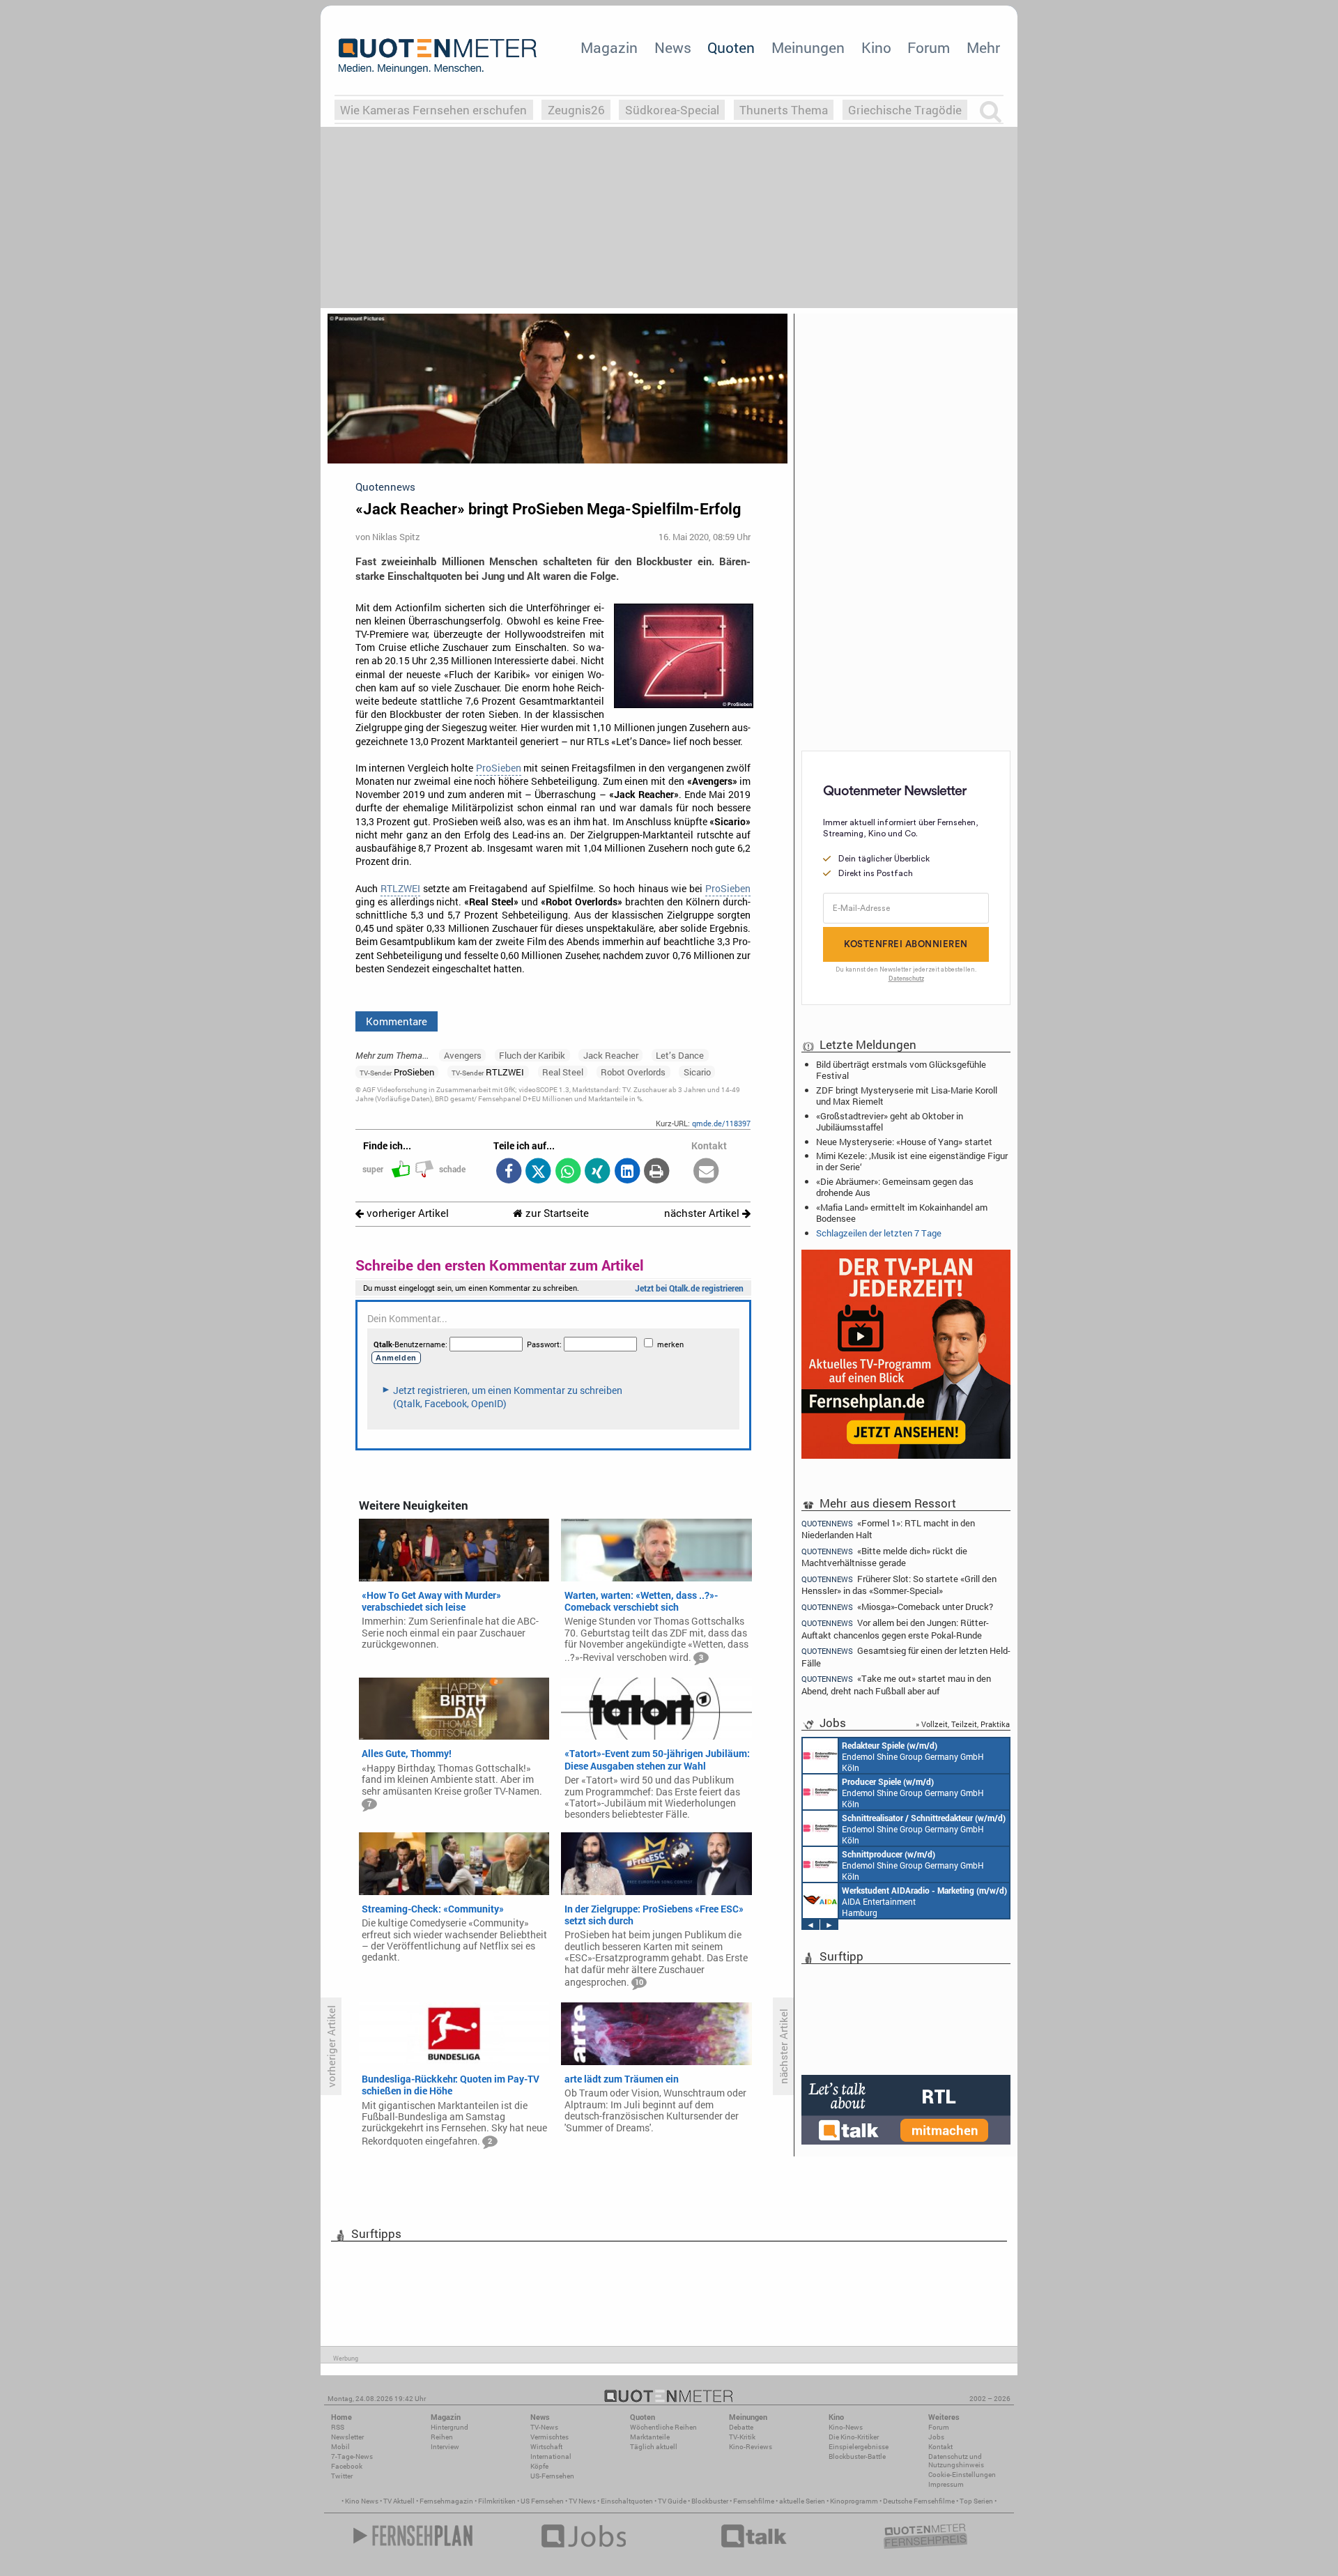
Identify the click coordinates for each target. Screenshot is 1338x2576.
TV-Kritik (742, 2437)
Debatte (741, 2427)
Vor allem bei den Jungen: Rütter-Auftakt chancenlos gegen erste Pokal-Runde (895, 1628)
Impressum (946, 2484)
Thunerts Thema (784, 110)
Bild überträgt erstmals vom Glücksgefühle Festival (901, 1070)
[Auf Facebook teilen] (508, 1172)
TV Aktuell (399, 2501)
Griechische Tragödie (905, 110)
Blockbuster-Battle (857, 2456)
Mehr (983, 47)
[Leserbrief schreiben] (706, 1172)
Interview (445, 2447)
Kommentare (397, 1021)
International (551, 2456)
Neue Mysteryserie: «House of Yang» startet (904, 1142)
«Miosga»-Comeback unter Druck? (897, 1607)
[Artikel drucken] (657, 1172)
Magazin (609, 47)
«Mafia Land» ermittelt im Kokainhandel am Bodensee (902, 1213)
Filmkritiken (497, 2501)
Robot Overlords (633, 1072)
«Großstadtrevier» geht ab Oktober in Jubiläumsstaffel (890, 1121)
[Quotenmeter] (438, 56)
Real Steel (563, 1072)
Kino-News (846, 2427)
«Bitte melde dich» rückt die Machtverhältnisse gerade (884, 1557)
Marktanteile (650, 2437)
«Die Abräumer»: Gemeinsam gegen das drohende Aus (895, 1187)
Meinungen (808, 47)
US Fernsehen (542, 2501)
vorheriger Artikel (406, 1213)
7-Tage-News (352, 2456)
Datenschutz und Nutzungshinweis (956, 2461)
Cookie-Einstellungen (962, 2475)
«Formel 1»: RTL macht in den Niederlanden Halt (888, 1528)
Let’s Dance (680, 1055)
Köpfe (539, 2466)
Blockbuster (710, 2501)
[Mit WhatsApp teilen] (568, 1172)
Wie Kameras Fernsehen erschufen (433, 110)
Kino (876, 47)
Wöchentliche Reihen (663, 2427)
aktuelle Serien (802, 2501)
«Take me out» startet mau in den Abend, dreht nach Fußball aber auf (896, 1684)
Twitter (342, 2476)
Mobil (340, 2447)
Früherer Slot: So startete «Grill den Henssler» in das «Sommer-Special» (899, 1585)
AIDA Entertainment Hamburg (924, 1901)
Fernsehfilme (754, 2501)
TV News (582, 2501)
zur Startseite (556, 1213)
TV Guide (672, 2501)
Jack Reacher (611, 1055)
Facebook (347, 2466)
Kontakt (940, 2447)
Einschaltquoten (627, 2501)
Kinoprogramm (854, 2501)
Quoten (731, 47)
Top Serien (976, 2501)
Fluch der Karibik (532, 1055)
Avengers (463, 1055)
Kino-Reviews (751, 2447)
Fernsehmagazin (446, 2501)
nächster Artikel (703, 1213)
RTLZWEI (400, 889)
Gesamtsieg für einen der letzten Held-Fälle (906, 1656)
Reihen (442, 2437)
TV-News (544, 2427)
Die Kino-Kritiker (854, 2437)
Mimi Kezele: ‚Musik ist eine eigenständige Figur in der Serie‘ (912, 1161)
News (673, 47)
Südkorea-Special (672, 110)
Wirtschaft (546, 2447)
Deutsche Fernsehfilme (919, 2501)
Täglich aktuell (654, 2447)
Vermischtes (549, 2437)
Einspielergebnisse (859, 2447)
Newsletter (347, 2437)
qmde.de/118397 (721, 1123)
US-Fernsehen (552, 2476)
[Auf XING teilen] (598, 1172)
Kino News (362, 2501)
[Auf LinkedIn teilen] (627, 1172)
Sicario (697, 1072)
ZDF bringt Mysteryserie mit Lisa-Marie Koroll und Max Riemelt (907, 1096)
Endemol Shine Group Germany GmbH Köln (913, 1756)
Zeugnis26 (576, 110)
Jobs (936, 2437)
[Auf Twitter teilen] (538, 1172)
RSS (338, 2427)
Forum (929, 47)
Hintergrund (449, 2427)
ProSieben (499, 768)
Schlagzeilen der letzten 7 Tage (879, 1233)
